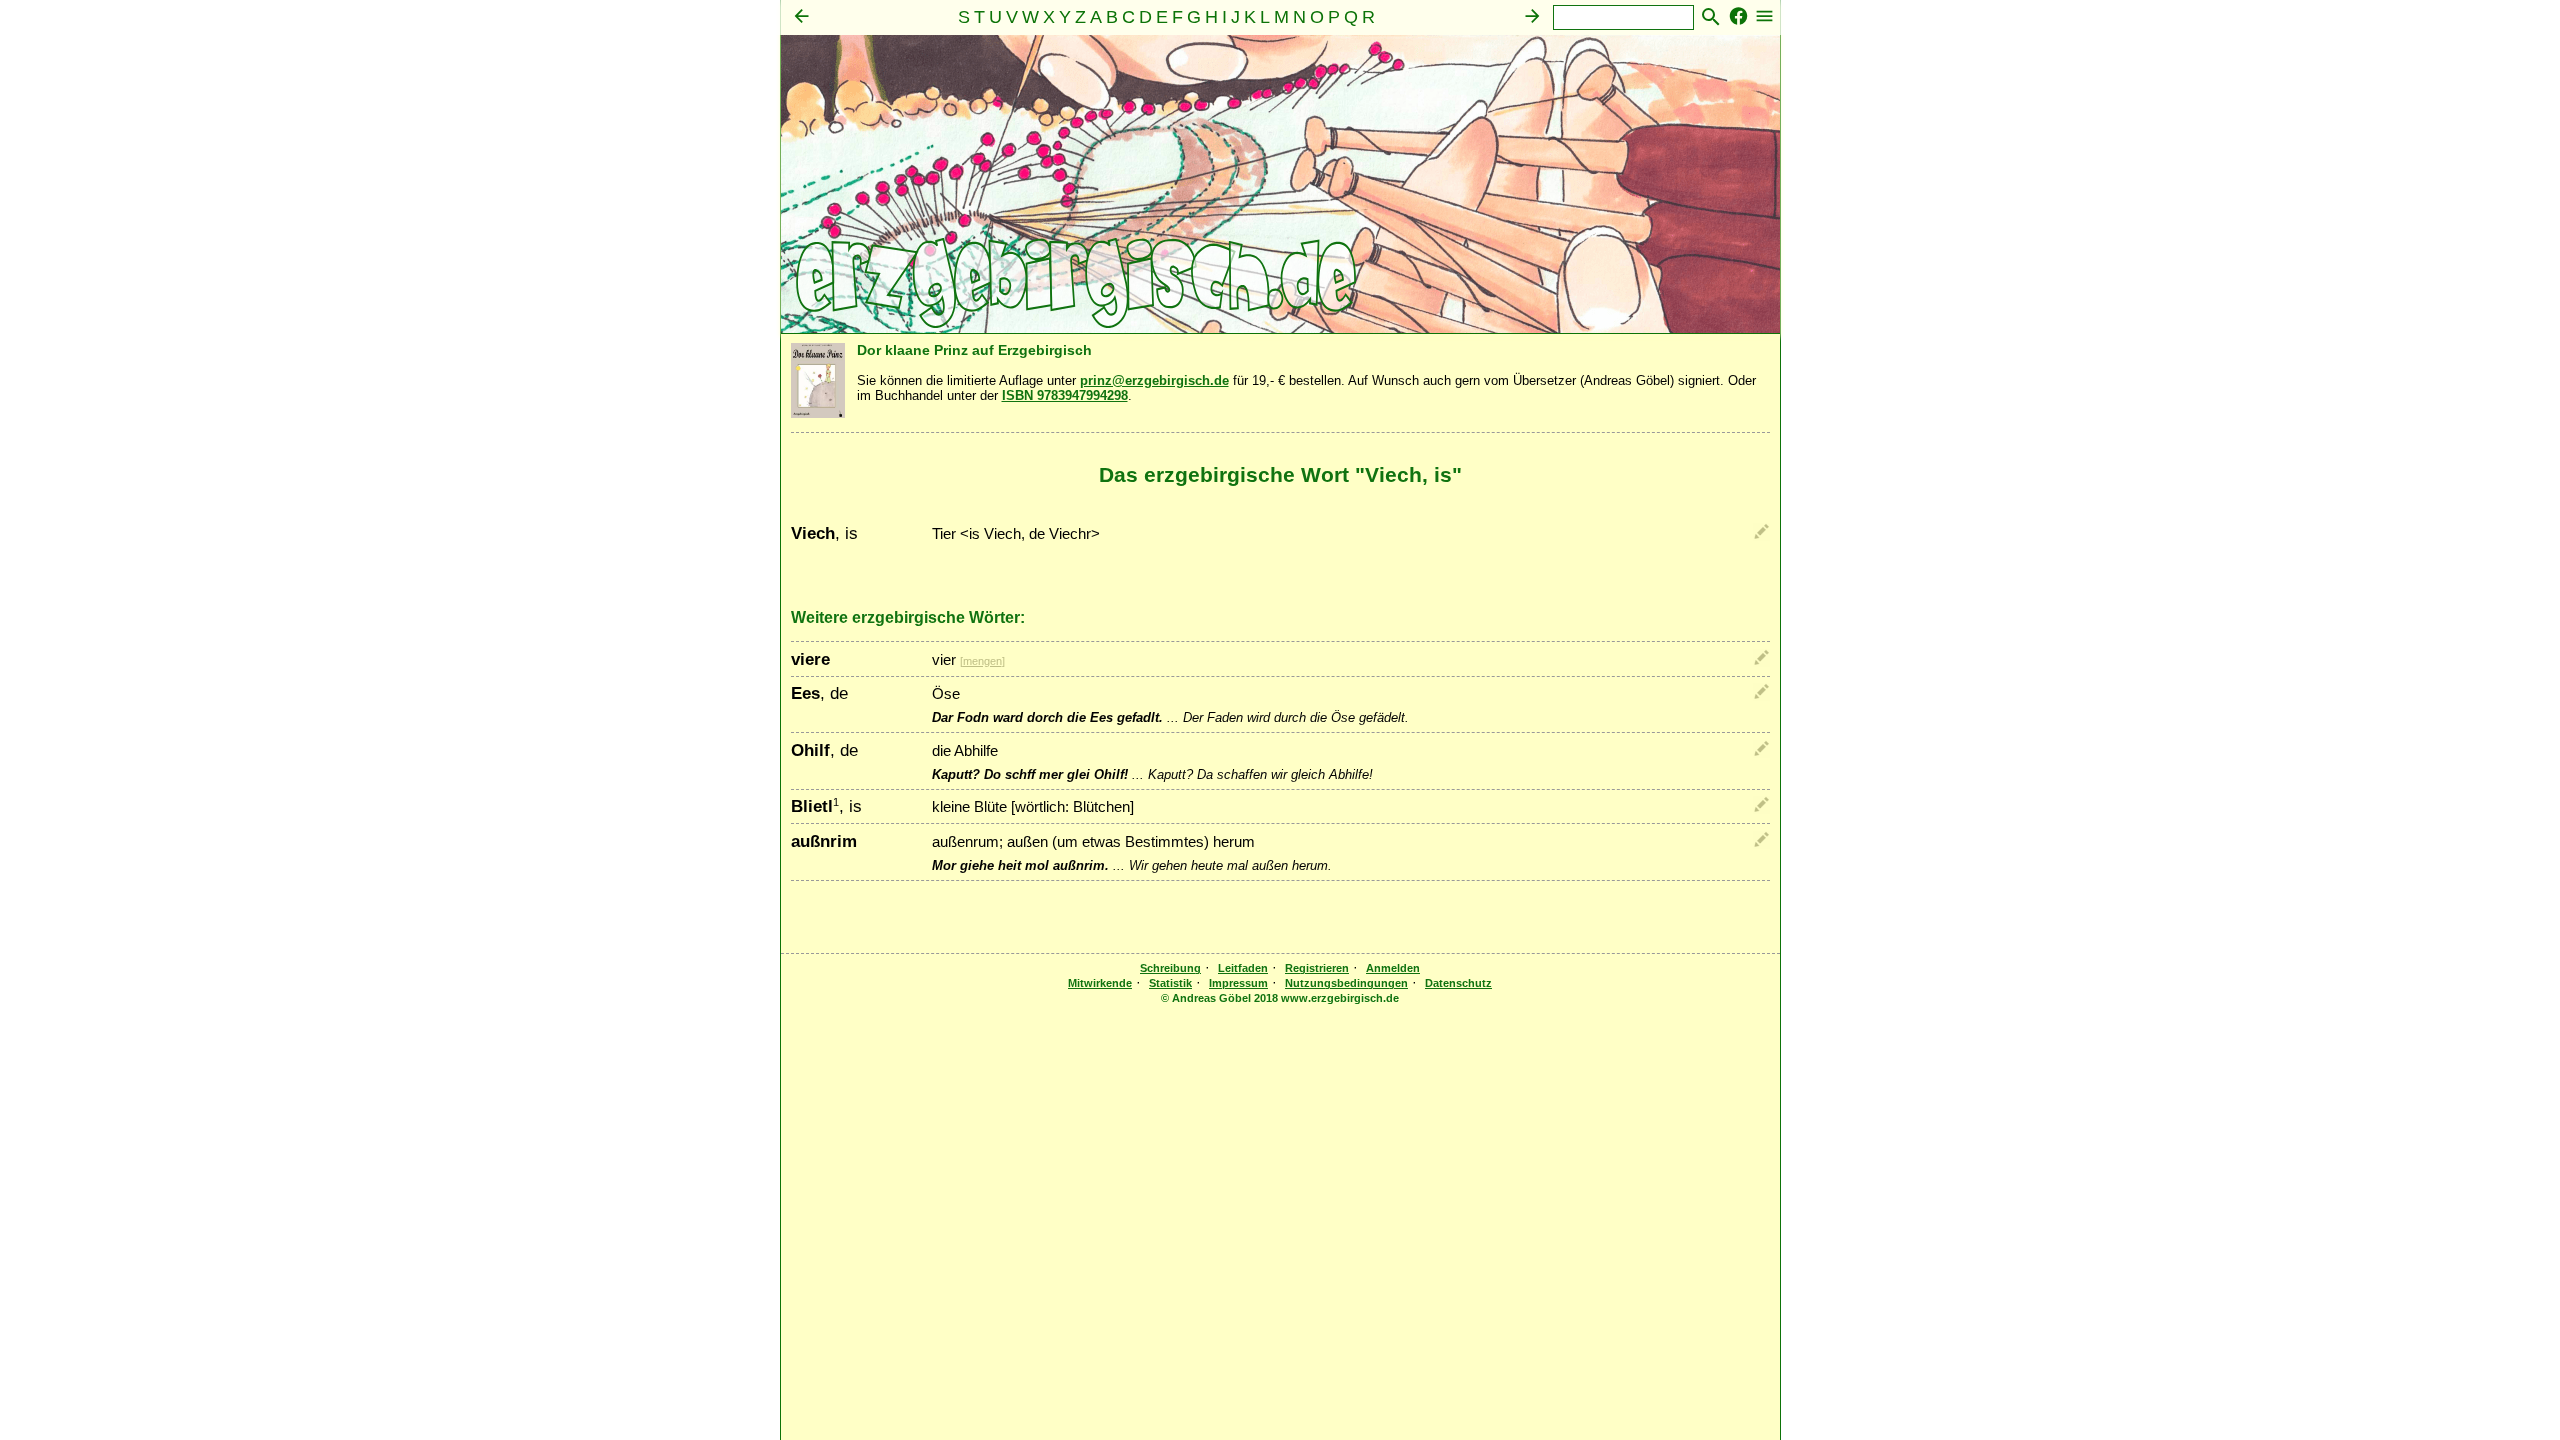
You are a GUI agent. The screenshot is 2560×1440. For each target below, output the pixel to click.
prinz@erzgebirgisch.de (1154, 380)
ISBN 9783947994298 (1065, 395)
